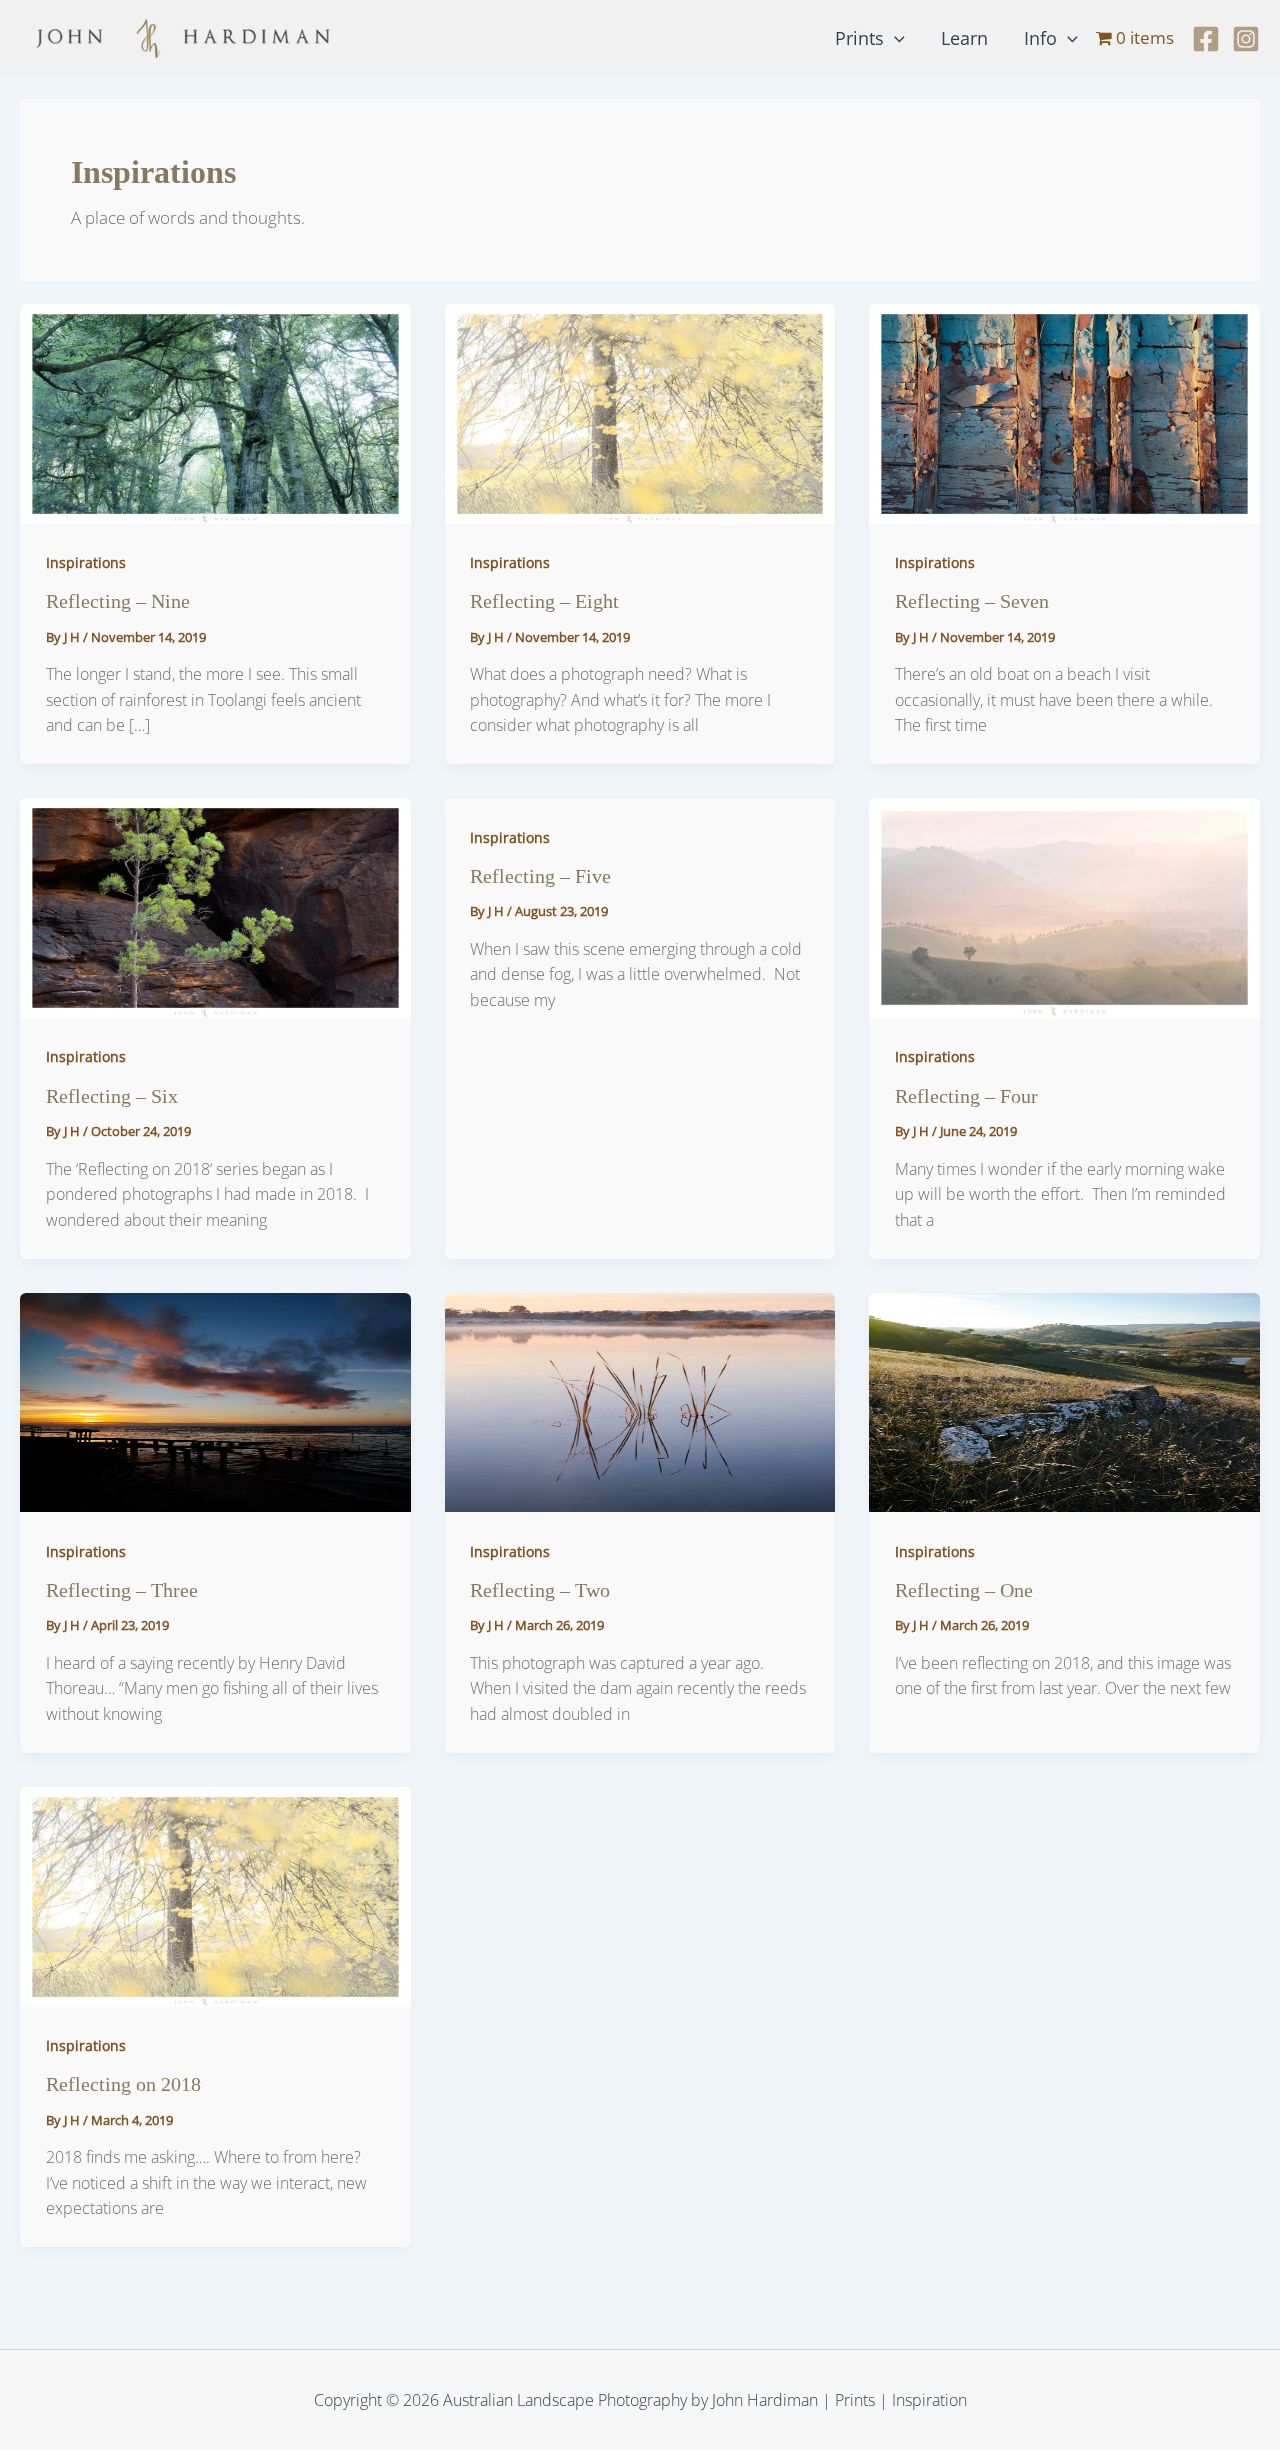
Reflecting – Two (540, 1590)
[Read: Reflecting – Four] (1064, 906)
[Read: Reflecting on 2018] (215, 1894)
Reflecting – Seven (972, 601)
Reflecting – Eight (544, 601)
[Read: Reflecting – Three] (215, 1400)
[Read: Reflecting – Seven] (1064, 411)
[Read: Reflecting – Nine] (215, 411)
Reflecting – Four (966, 1096)
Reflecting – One (964, 1590)
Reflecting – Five (540, 876)
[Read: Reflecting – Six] (215, 906)
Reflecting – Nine (118, 601)
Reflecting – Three (122, 1590)
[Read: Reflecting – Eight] (640, 411)
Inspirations (86, 562)
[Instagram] (1246, 39)
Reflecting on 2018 (123, 2084)
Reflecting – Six (112, 1096)
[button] (894, 38)
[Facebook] (1206, 39)
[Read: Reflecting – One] (1064, 1400)
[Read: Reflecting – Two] (640, 1400)
